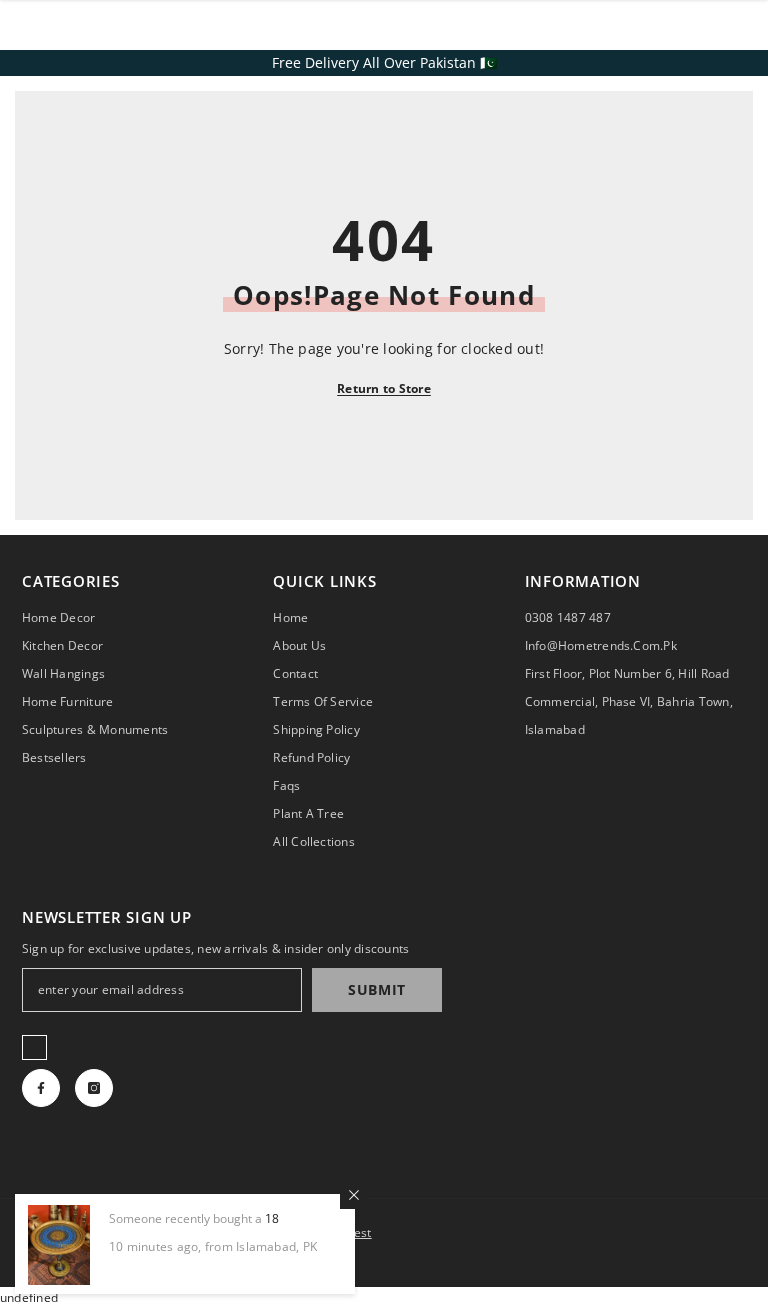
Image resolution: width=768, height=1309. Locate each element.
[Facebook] (41, 1088)
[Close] (354, 1195)
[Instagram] (94, 1088)
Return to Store (384, 388)
